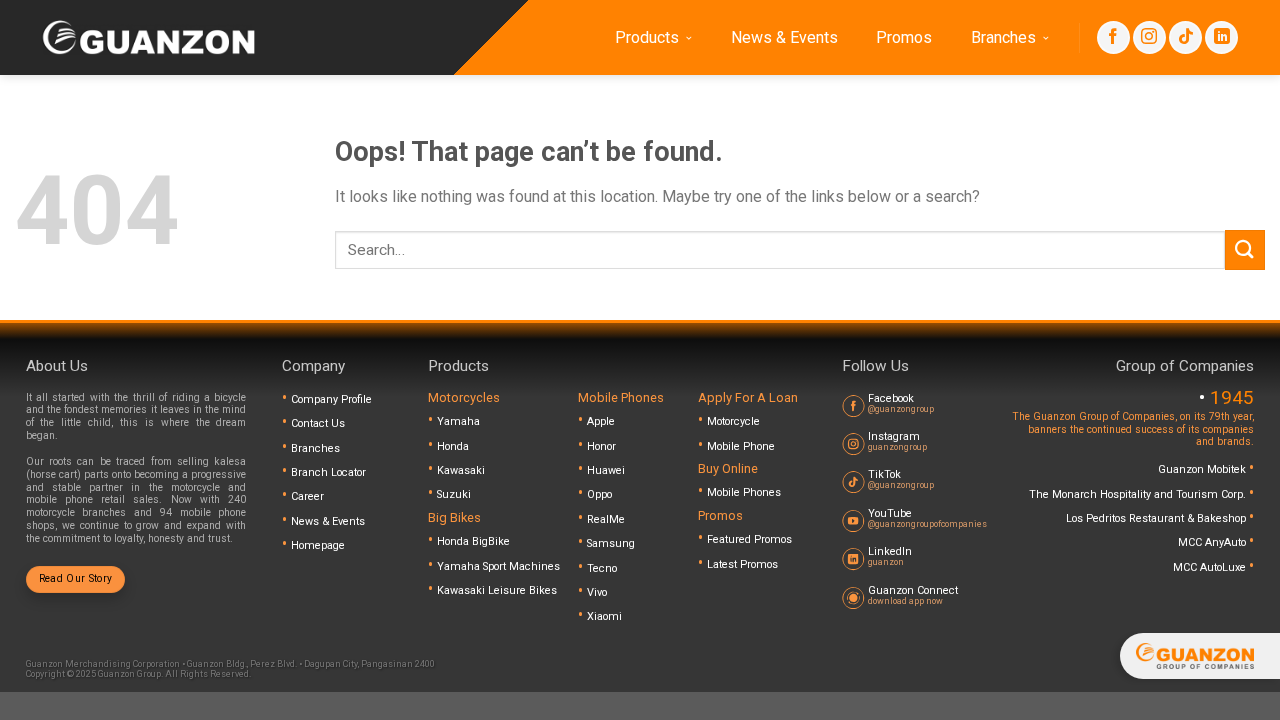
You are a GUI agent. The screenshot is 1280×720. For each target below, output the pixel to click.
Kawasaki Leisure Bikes (497, 590)
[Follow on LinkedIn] (1221, 37)
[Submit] (1245, 249)
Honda (453, 446)
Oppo (599, 494)
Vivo (597, 592)
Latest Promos (742, 564)
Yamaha (458, 421)
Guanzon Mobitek (1203, 469)
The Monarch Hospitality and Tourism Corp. (1139, 494)
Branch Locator (328, 472)
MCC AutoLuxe (1211, 567)
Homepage (318, 545)
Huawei (606, 470)
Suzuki (454, 494)
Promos (904, 37)
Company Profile (331, 399)
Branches (1003, 37)
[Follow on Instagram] (1149, 37)
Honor (601, 446)
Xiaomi (604, 616)
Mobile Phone (741, 446)
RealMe (606, 519)
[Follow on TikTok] (1185, 37)
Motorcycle (733, 421)
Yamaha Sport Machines (498, 566)
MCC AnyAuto (1213, 542)
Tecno (602, 568)
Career (307, 496)
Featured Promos (749, 539)
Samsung (611, 543)
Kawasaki (461, 470)
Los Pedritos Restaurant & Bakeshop (1157, 518)
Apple (601, 421)
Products (647, 37)
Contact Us (318, 423)
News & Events (784, 37)
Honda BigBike (473, 541)
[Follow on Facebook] (1113, 37)
